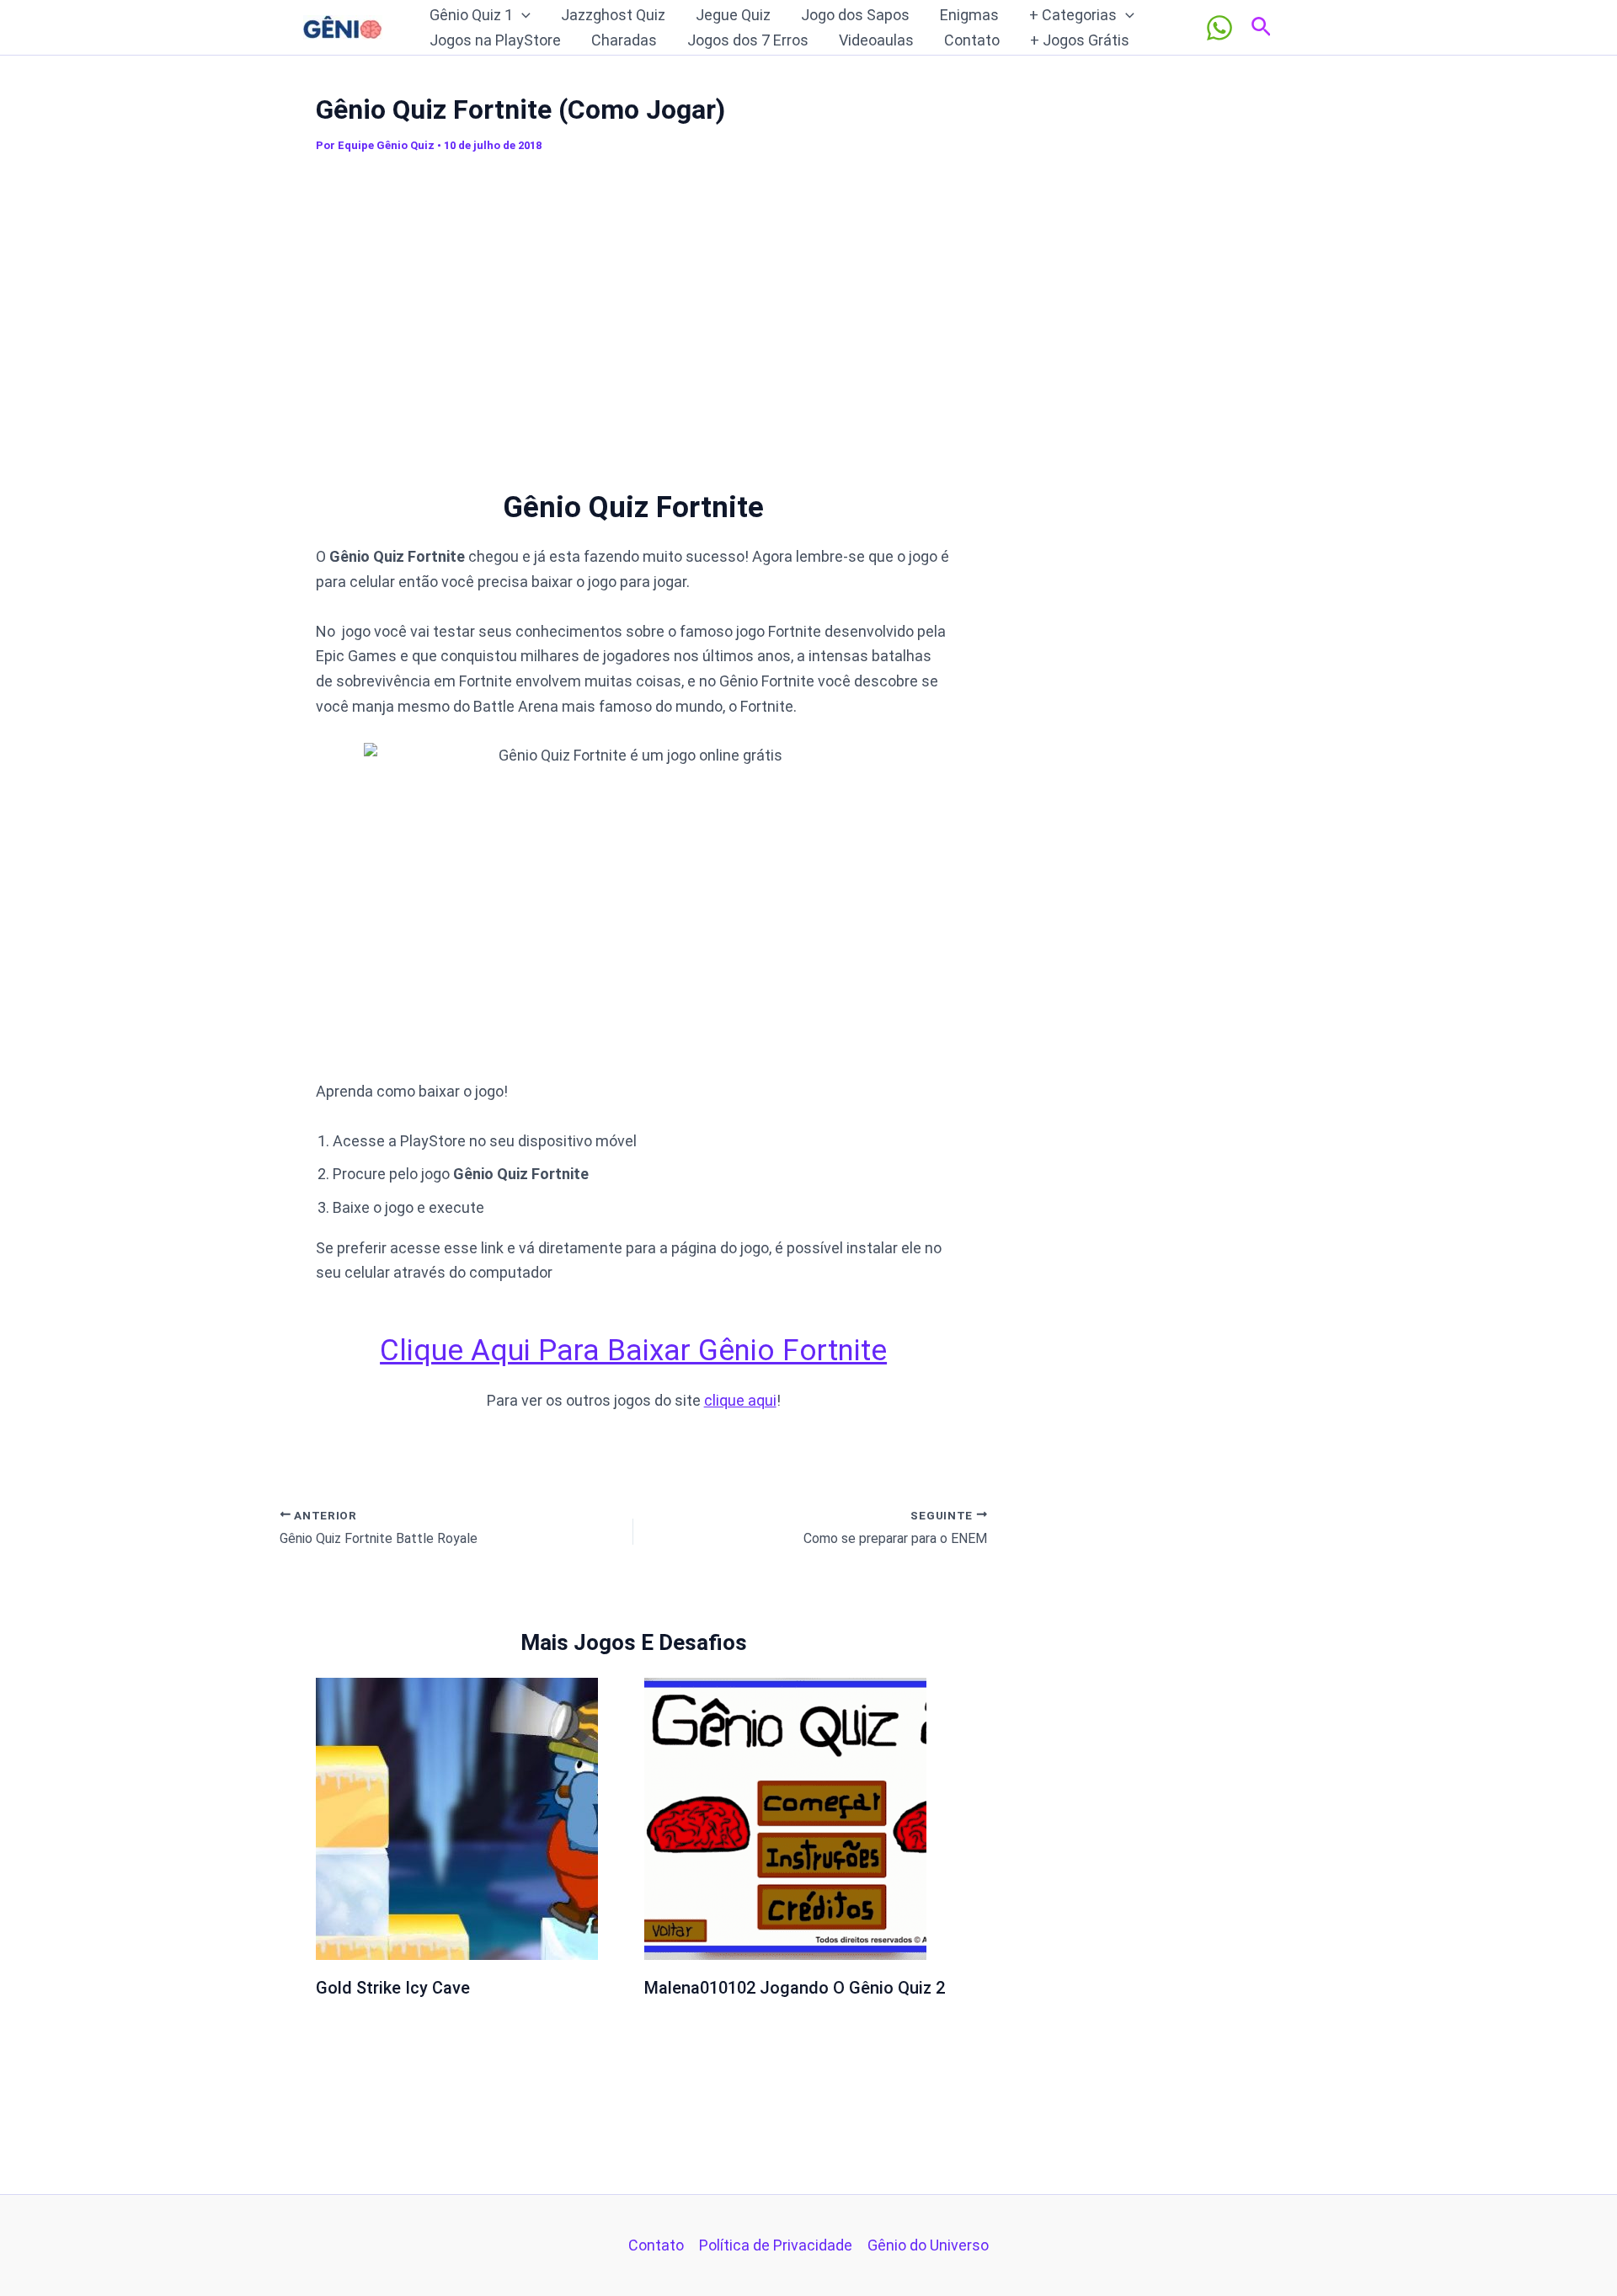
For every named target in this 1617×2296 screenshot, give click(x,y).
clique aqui (740, 1400)
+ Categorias (1073, 15)
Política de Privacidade (776, 2245)
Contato (972, 40)
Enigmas (969, 15)
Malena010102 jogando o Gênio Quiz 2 (795, 1988)
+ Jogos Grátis (1080, 40)
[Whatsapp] (1219, 28)
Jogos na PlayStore (495, 40)
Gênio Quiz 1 (471, 15)
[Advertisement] (633, 311)
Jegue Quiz (733, 15)
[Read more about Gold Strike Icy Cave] (457, 1817)
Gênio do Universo (928, 2245)
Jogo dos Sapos (855, 15)
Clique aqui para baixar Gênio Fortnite (633, 1351)
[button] (522, 15)
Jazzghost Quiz (613, 15)
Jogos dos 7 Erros (748, 40)
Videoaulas (876, 40)
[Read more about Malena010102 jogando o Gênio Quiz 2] (785, 1817)
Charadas (624, 40)
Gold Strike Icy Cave (393, 1988)
